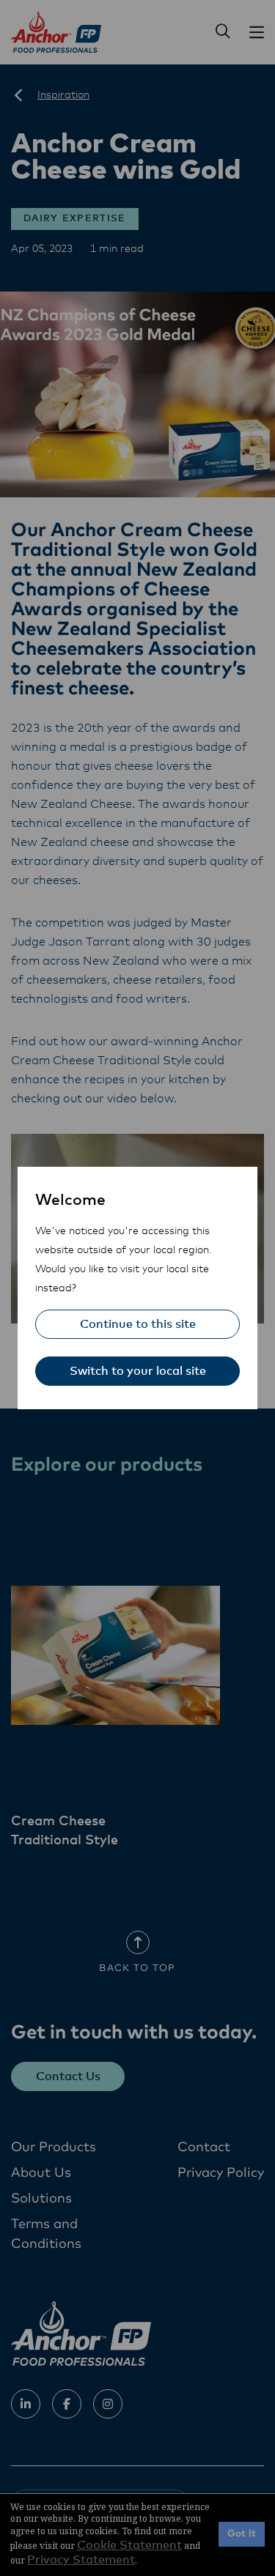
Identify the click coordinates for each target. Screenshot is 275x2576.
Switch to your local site (138, 1371)
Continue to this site (138, 1324)
